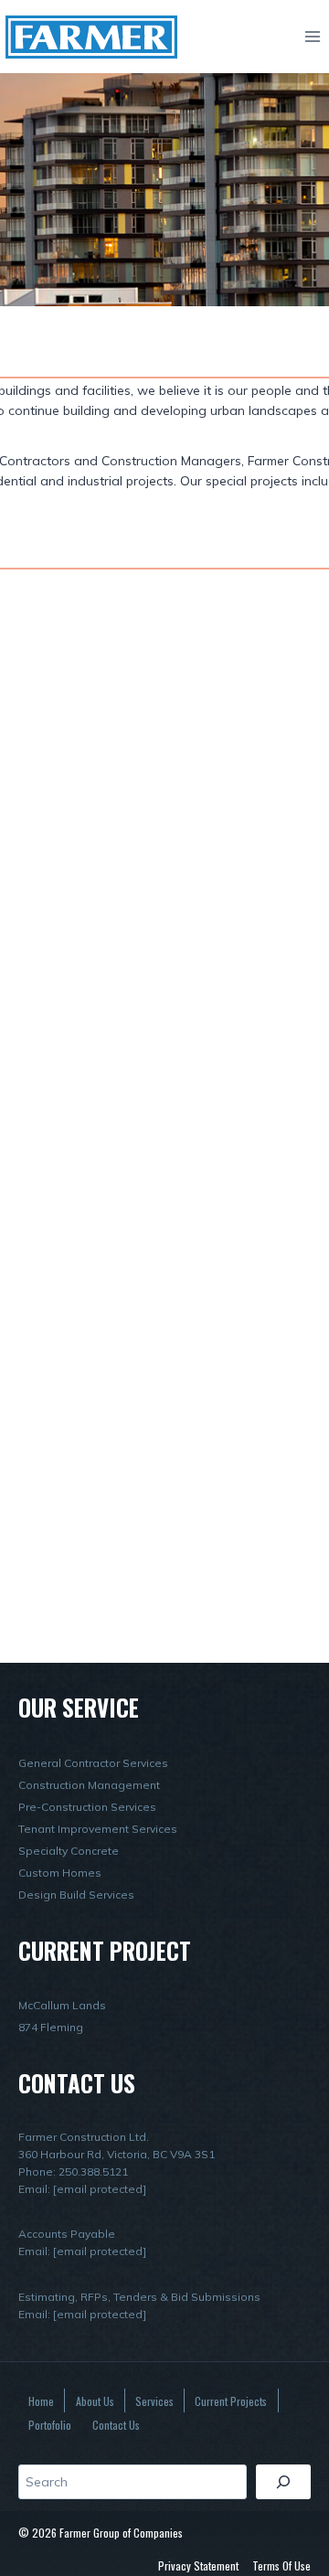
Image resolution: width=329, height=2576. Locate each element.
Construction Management (89, 1785)
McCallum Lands (62, 2005)
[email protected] (100, 2189)
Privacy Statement (198, 2565)
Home (41, 2401)
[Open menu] (312, 36)
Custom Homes (60, 1873)
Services (154, 2401)
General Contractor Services (93, 1763)
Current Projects (231, 2401)
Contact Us (116, 2425)
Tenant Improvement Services (98, 1829)
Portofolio (50, 2425)
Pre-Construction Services (87, 1807)
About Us (95, 2401)
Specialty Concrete (69, 1851)
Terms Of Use (281, 2565)
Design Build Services (76, 1895)
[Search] (283, 2482)
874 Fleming (51, 2027)
